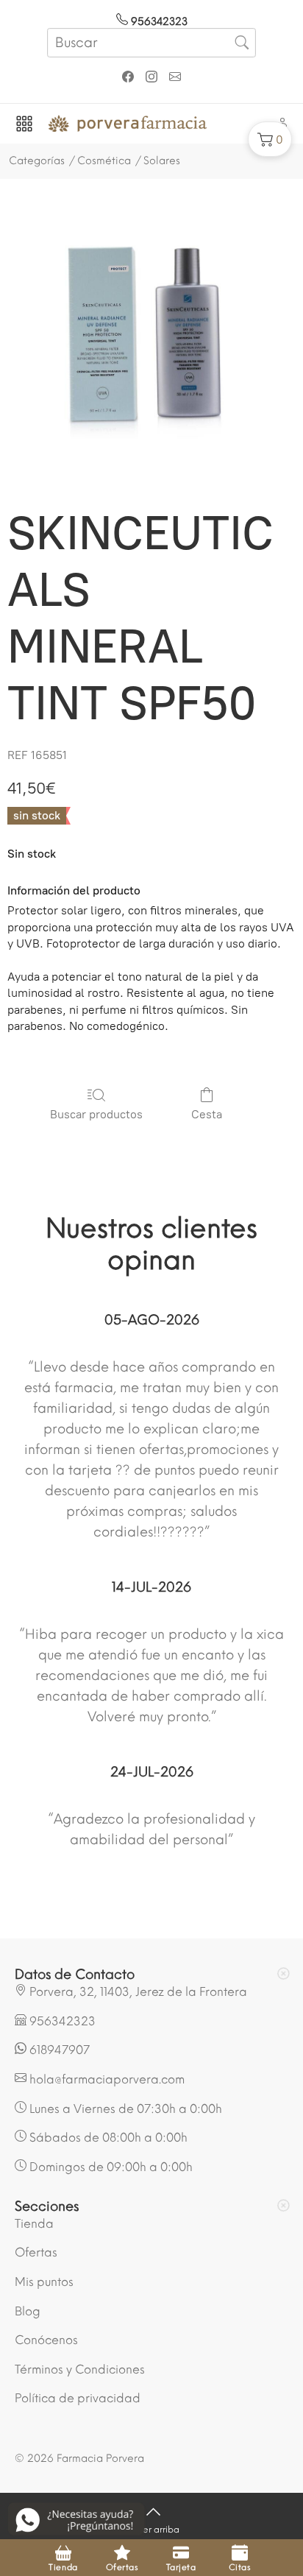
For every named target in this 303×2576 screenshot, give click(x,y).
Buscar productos (96, 1114)
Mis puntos (44, 2282)
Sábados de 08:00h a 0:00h (107, 2138)
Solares (162, 161)
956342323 (158, 22)
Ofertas (36, 2252)
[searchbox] (151, 43)
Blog (28, 2311)
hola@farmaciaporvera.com (106, 2079)
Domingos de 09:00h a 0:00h (110, 2167)
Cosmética (104, 161)
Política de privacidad (78, 2398)
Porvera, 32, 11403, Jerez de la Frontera (137, 1992)
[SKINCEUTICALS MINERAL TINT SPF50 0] (151, 338)
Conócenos (46, 2340)
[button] (270, 139)
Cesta (207, 1114)
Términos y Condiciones (80, 2369)
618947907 (58, 2050)
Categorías (37, 161)
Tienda (34, 2224)
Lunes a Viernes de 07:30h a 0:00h (124, 2109)
